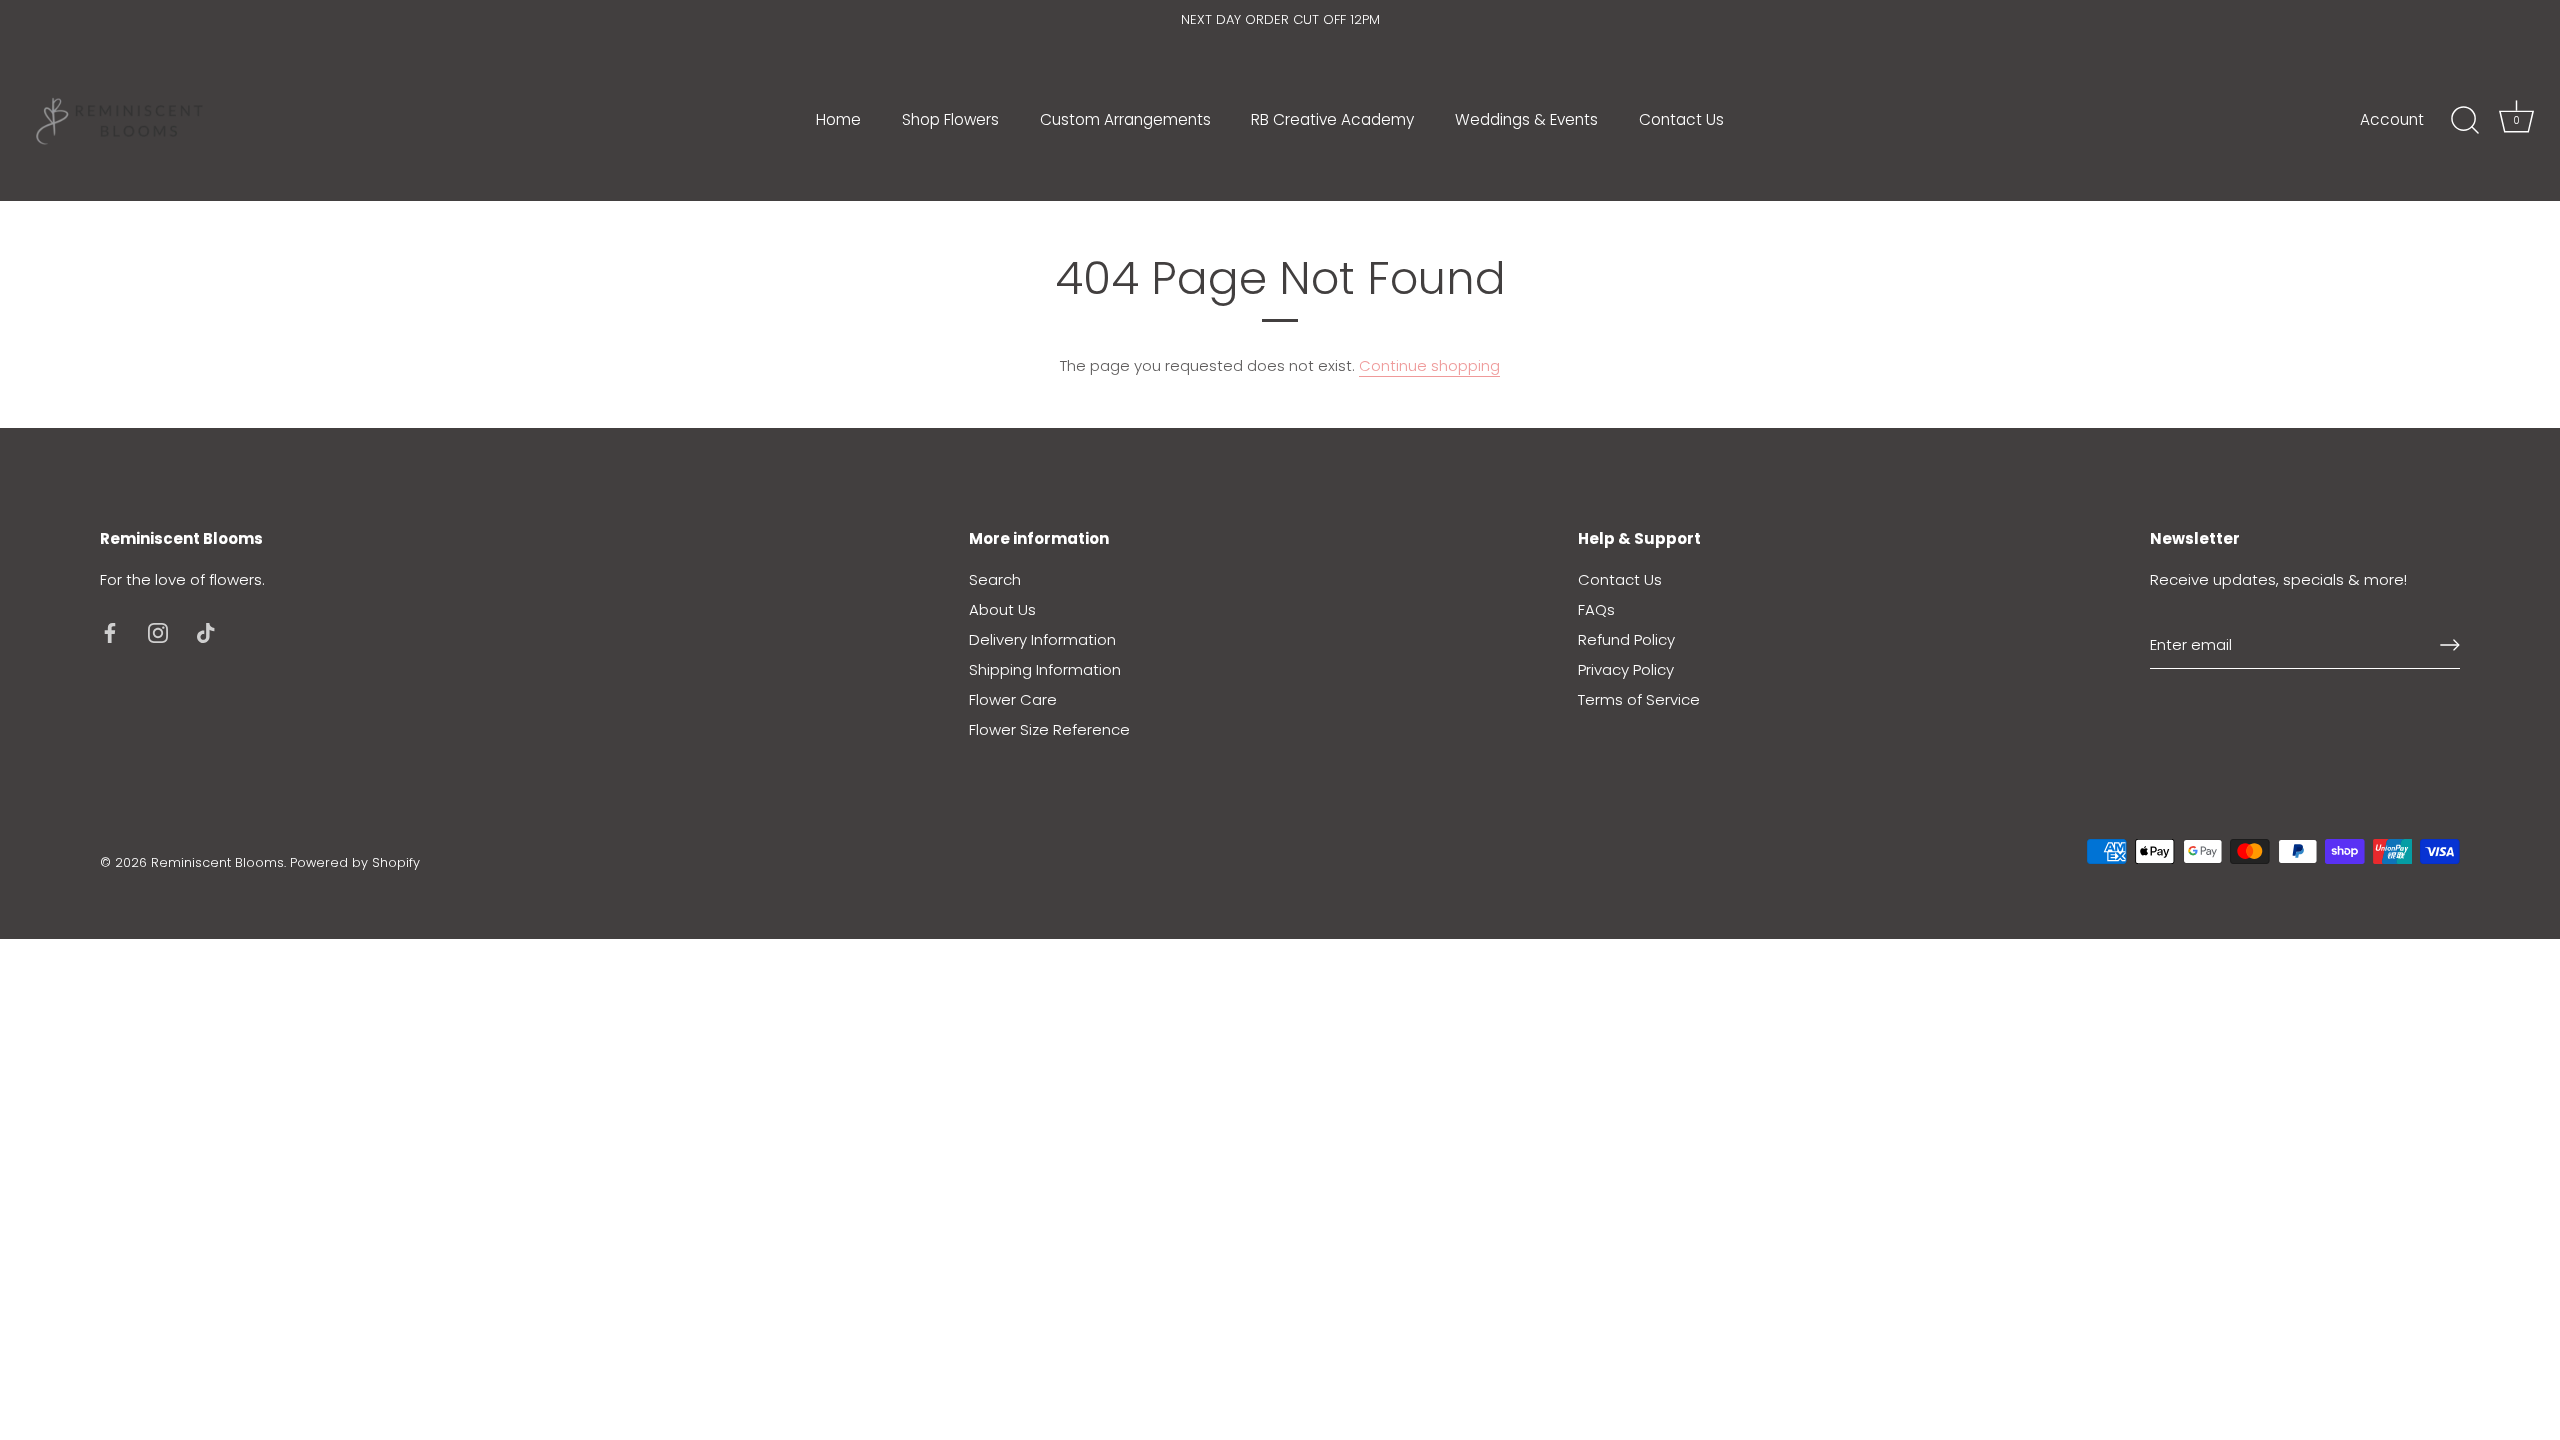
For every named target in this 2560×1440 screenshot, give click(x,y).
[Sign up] (2450, 645)
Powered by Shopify (355, 862)
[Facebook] (110, 631)
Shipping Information (1045, 669)
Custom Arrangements (1125, 119)
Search (995, 579)
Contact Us (1681, 119)
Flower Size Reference (1049, 729)
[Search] (2465, 121)
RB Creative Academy (1332, 119)
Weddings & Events (1526, 119)
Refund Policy (1626, 639)
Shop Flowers (950, 119)
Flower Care (1013, 699)
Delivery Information (1042, 639)
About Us (1002, 609)
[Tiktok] (206, 631)
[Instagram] (158, 631)
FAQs (1596, 609)
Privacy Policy (1626, 669)
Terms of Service (1639, 699)
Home (838, 119)
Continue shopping (1429, 365)
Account (2392, 119)
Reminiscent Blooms (217, 862)
